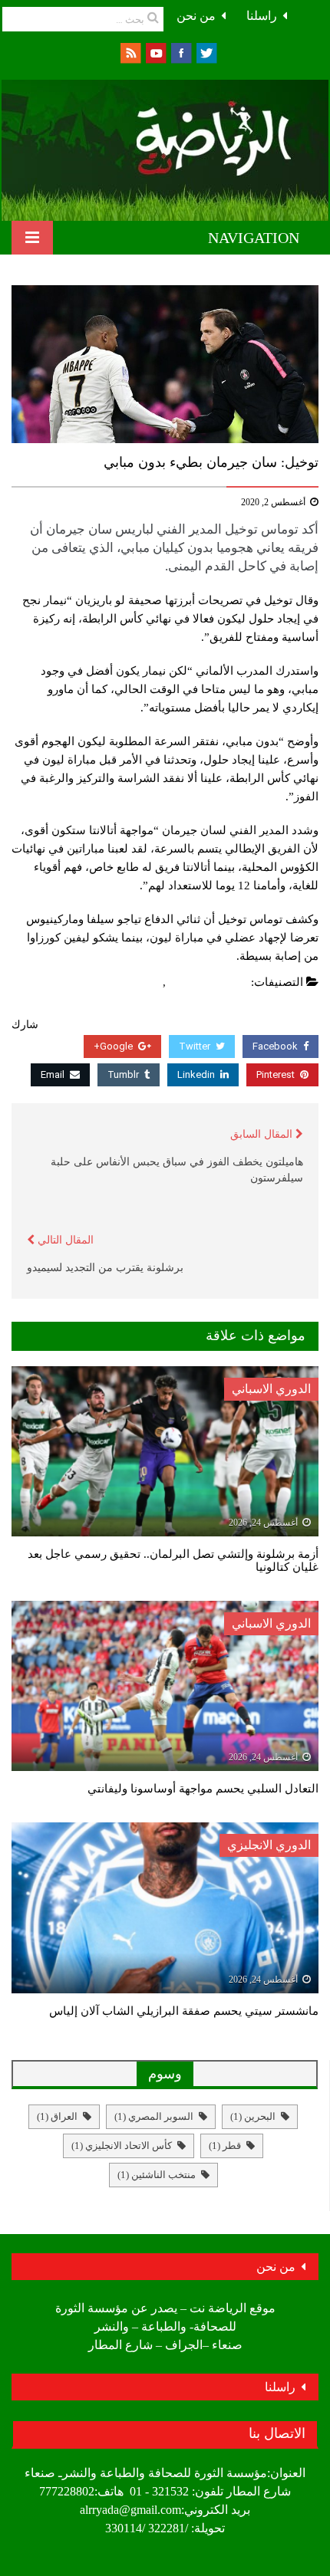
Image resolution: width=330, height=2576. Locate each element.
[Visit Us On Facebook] (181, 52)
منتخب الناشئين (157, 2175)
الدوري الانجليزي (269, 1845)
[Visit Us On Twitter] (206, 52)
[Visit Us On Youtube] (155, 52)
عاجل (146, 982)
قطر (225, 2146)
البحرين (253, 2116)
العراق (57, 2116)
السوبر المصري (154, 2116)
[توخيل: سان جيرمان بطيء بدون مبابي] (165, 364)
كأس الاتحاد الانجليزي (122, 2146)
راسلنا (262, 16)
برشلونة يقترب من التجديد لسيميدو (105, 1268)
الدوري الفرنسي (209, 982)
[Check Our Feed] (130, 52)
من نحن (196, 16)
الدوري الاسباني (271, 1389)
